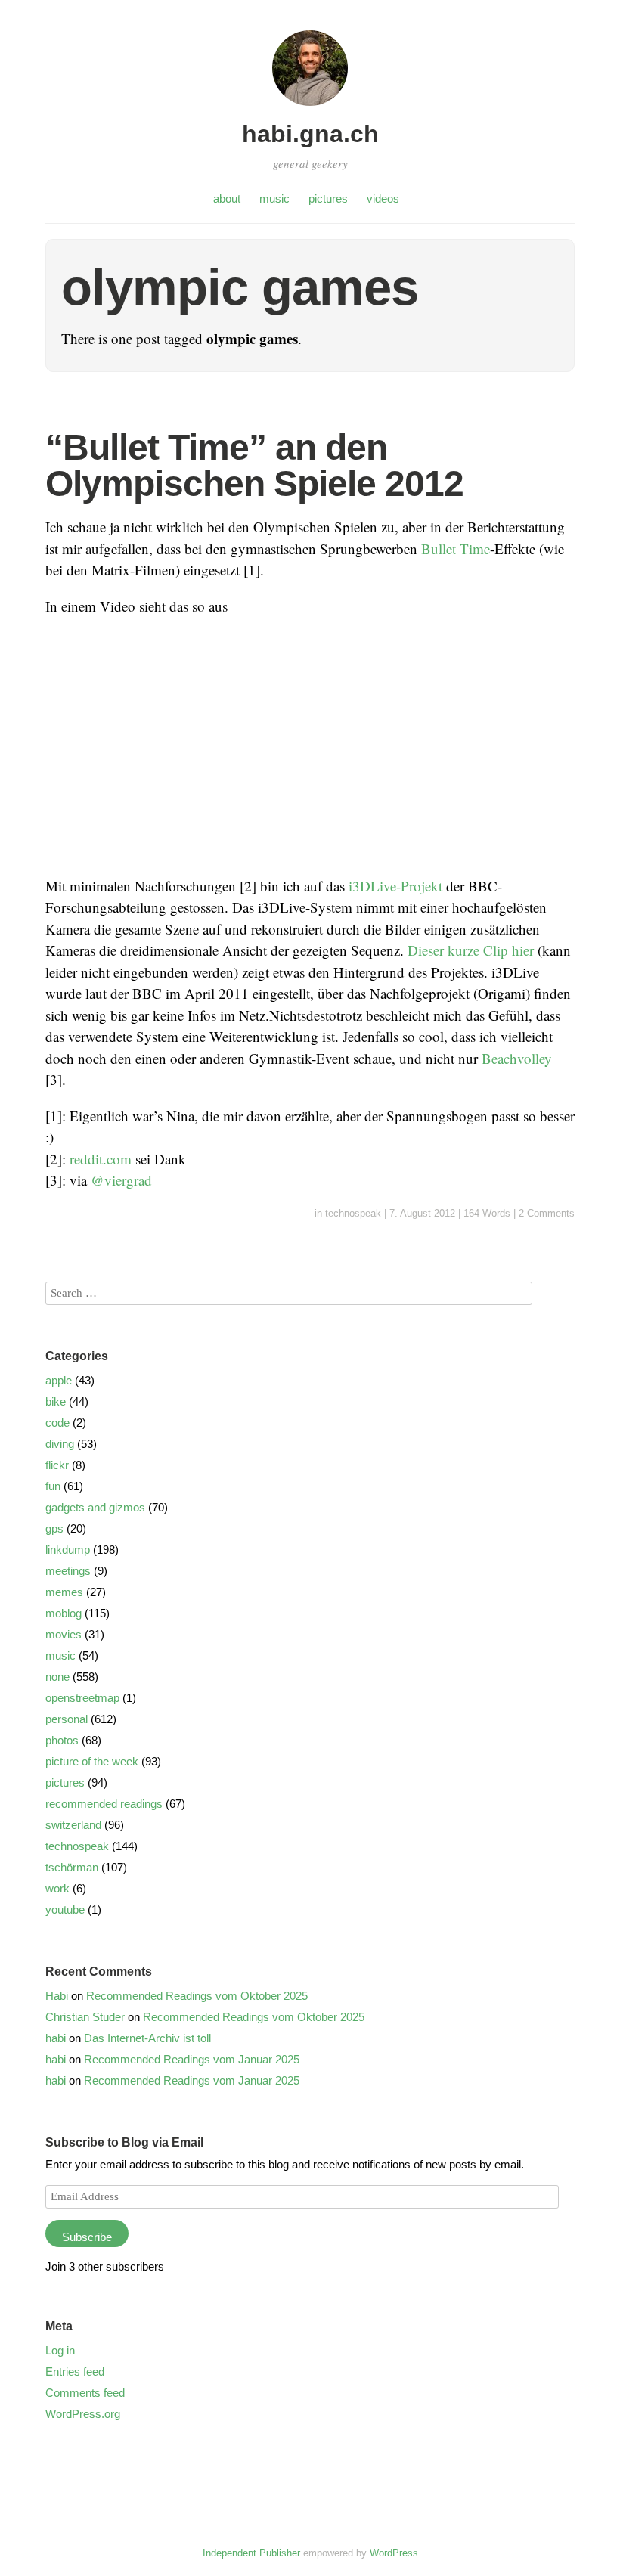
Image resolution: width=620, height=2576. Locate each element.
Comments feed (85, 2393)
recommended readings (104, 1804)
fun (53, 1486)
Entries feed (75, 2371)
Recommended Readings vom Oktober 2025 (197, 1996)
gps (54, 1528)
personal (67, 1719)
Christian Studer (85, 2017)
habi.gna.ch (310, 134)
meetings (68, 1571)
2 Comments (547, 1213)
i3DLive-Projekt (395, 886)
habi (56, 2038)
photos (62, 1740)
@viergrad (121, 1180)
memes (64, 1592)
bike (56, 1401)
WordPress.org (83, 2414)
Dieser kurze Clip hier (471, 950)
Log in (60, 2350)
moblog (64, 1613)
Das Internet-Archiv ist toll (147, 2038)
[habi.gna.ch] (310, 108)
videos (383, 198)
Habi (57, 1996)
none (57, 1677)
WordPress (394, 2553)
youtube (65, 1910)
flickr (57, 1465)
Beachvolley (517, 1058)
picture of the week (92, 1761)
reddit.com (101, 1159)
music (274, 198)
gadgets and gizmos (95, 1507)
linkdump (68, 1550)
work (57, 1888)
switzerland (73, 1825)
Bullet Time (456, 549)
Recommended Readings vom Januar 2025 (192, 2059)
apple (59, 1380)
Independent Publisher (251, 2553)
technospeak (353, 1213)
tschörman (72, 1867)
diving (60, 1444)
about (227, 198)
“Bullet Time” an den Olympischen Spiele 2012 (254, 465)
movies (64, 1634)
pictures (328, 198)
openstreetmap (82, 1698)
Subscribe (87, 2237)
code (57, 1423)
